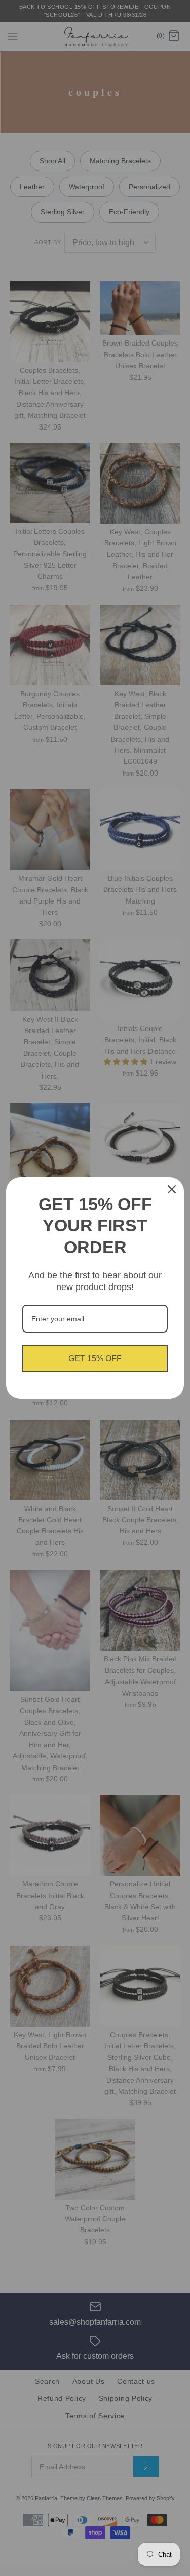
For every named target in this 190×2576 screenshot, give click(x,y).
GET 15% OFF (95, 1359)
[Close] (172, 1189)
